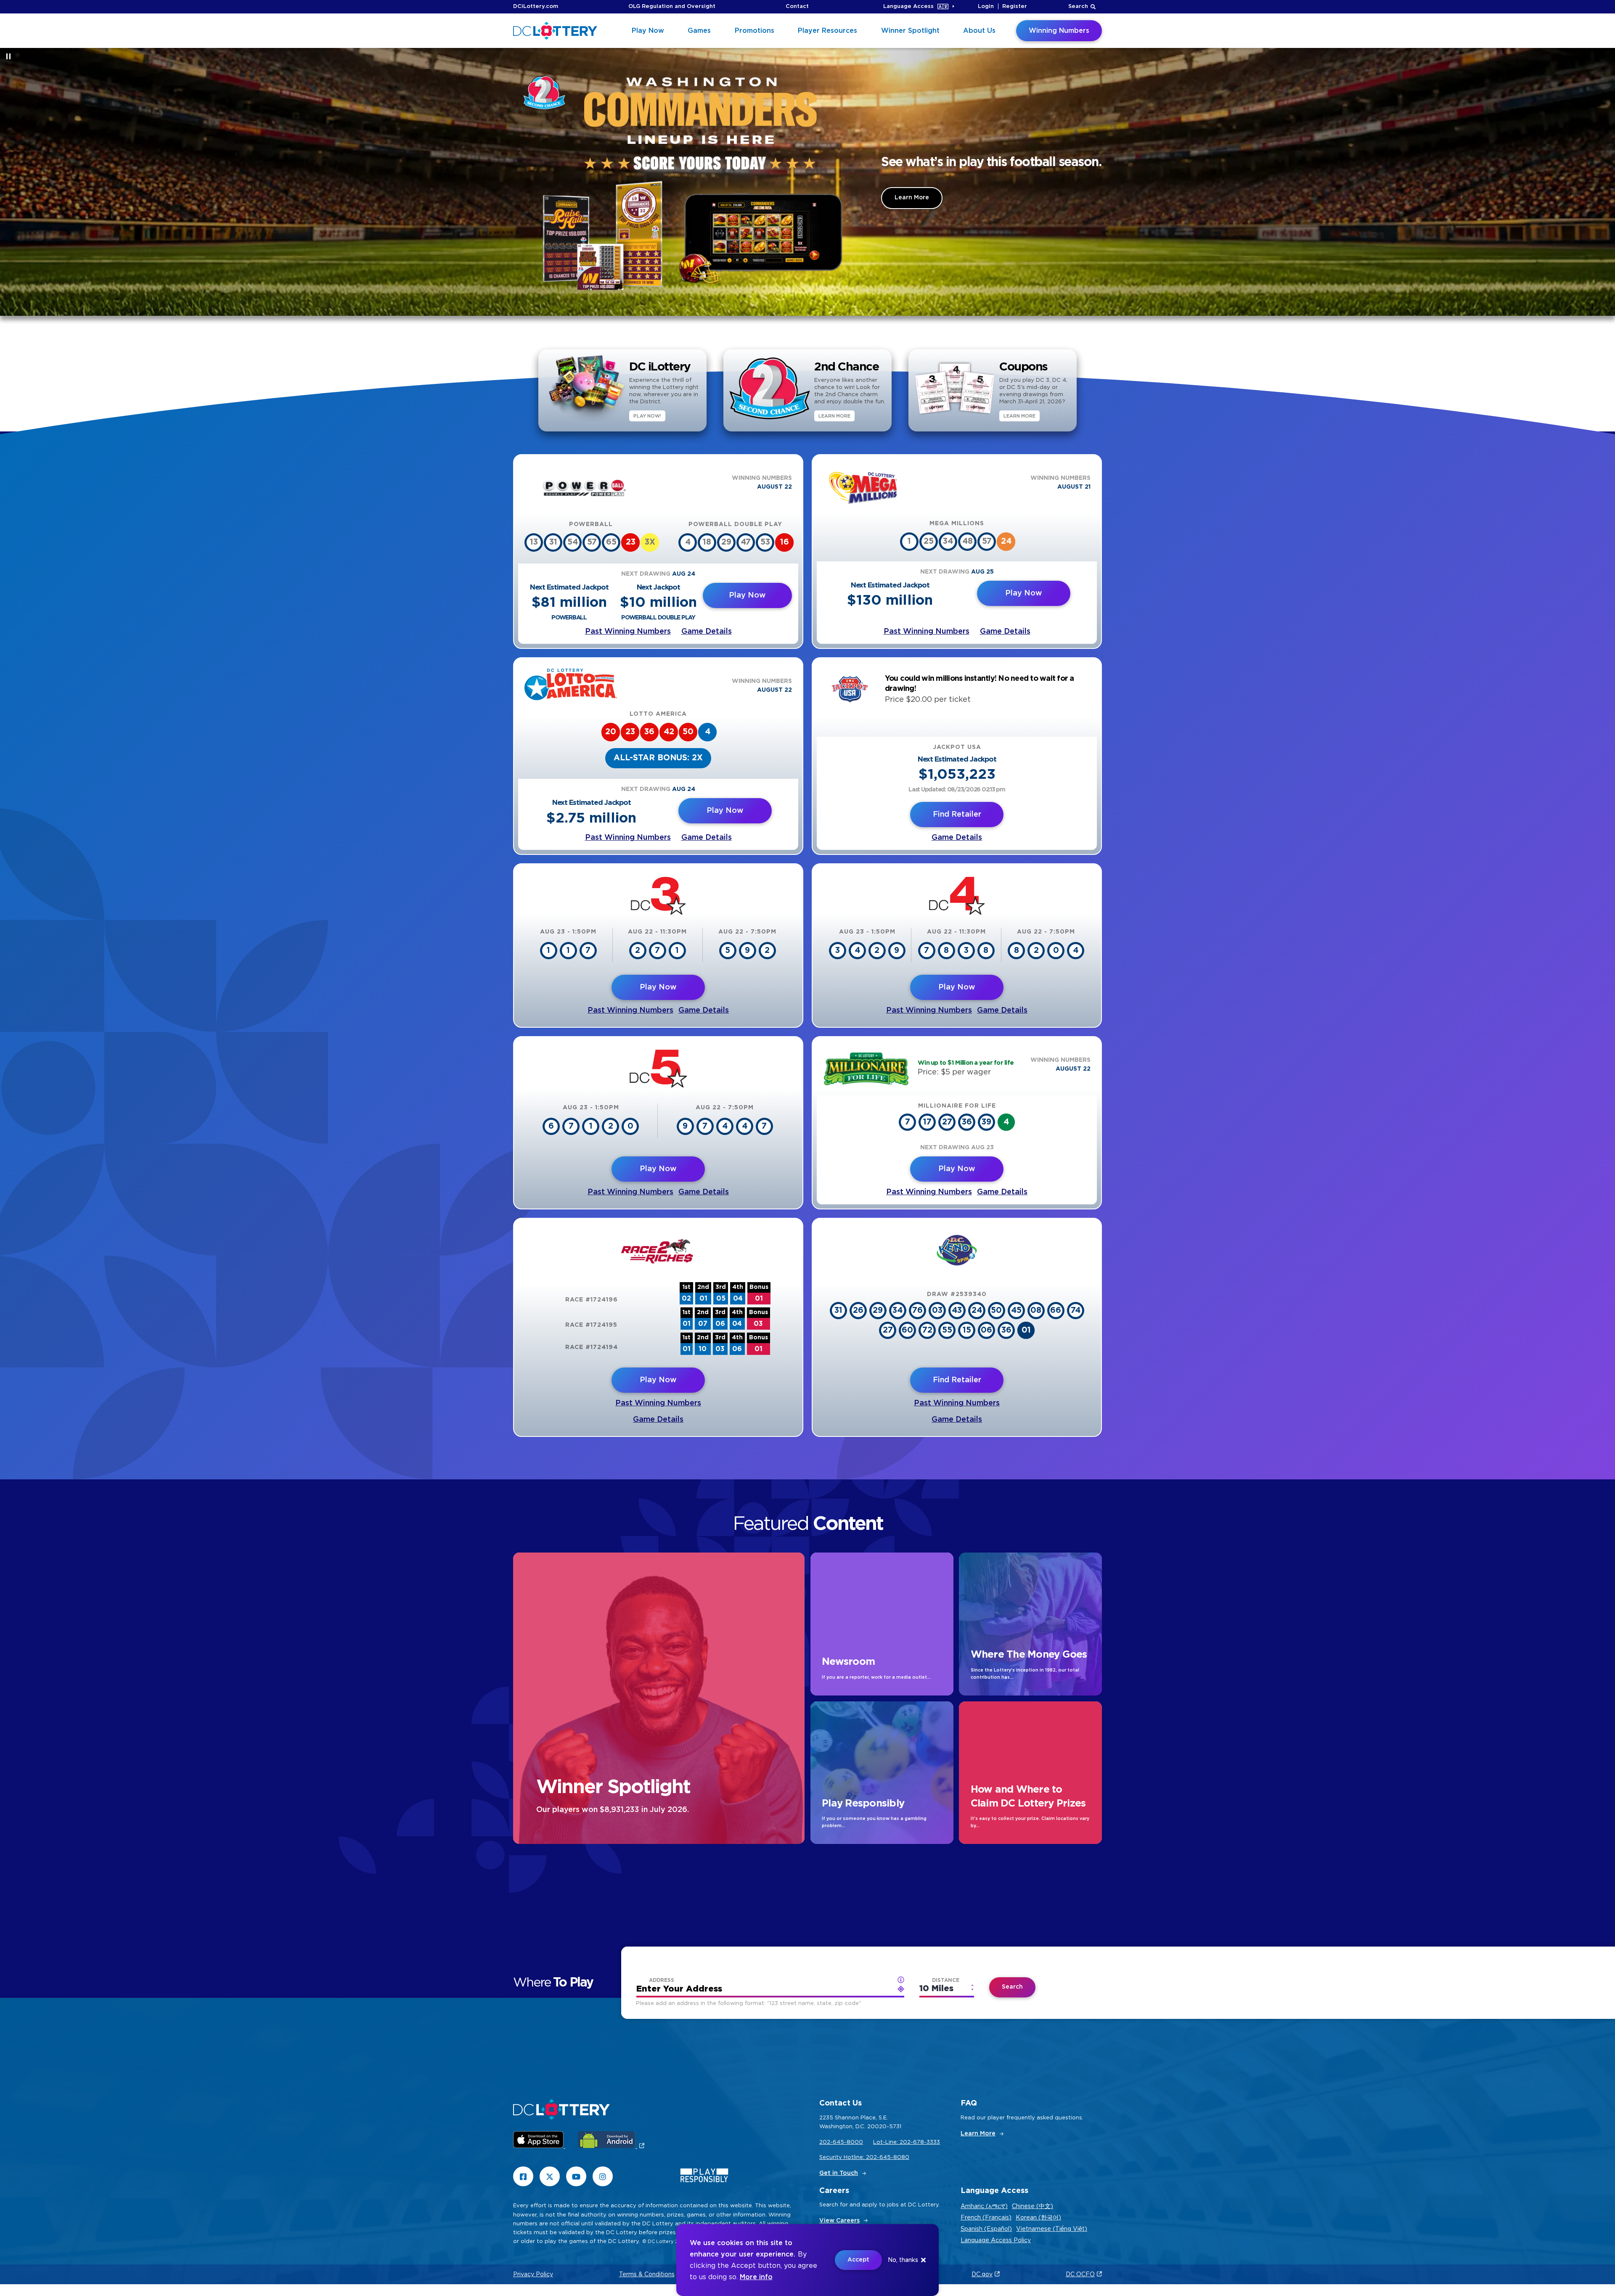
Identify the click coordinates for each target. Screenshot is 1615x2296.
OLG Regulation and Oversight (672, 7)
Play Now (648, 31)
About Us (979, 31)
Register (1015, 7)
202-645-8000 (841, 2142)
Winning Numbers (1059, 31)
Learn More (912, 198)
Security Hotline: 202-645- (856, 2157)
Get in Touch (839, 2173)
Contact (797, 7)
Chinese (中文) (1033, 2206)
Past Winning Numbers (628, 632)
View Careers (839, 2221)
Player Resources (827, 31)
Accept (858, 2260)
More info (756, 2277)
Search (1078, 7)
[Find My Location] (901, 1980)
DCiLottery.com (536, 7)
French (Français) (986, 2218)
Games (699, 31)
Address (662, 1980)
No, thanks (903, 2260)
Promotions (755, 31)
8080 (901, 2157)
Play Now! (647, 416)
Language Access (908, 7)
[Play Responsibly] (704, 2177)
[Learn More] (691, 182)
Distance (946, 1980)
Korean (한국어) (1038, 2218)
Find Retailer (957, 815)
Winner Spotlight (910, 31)
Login (986, 7)
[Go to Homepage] (555, 31)
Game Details (707, 632)
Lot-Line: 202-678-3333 (907, 2142)
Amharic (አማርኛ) (984, 2206)
